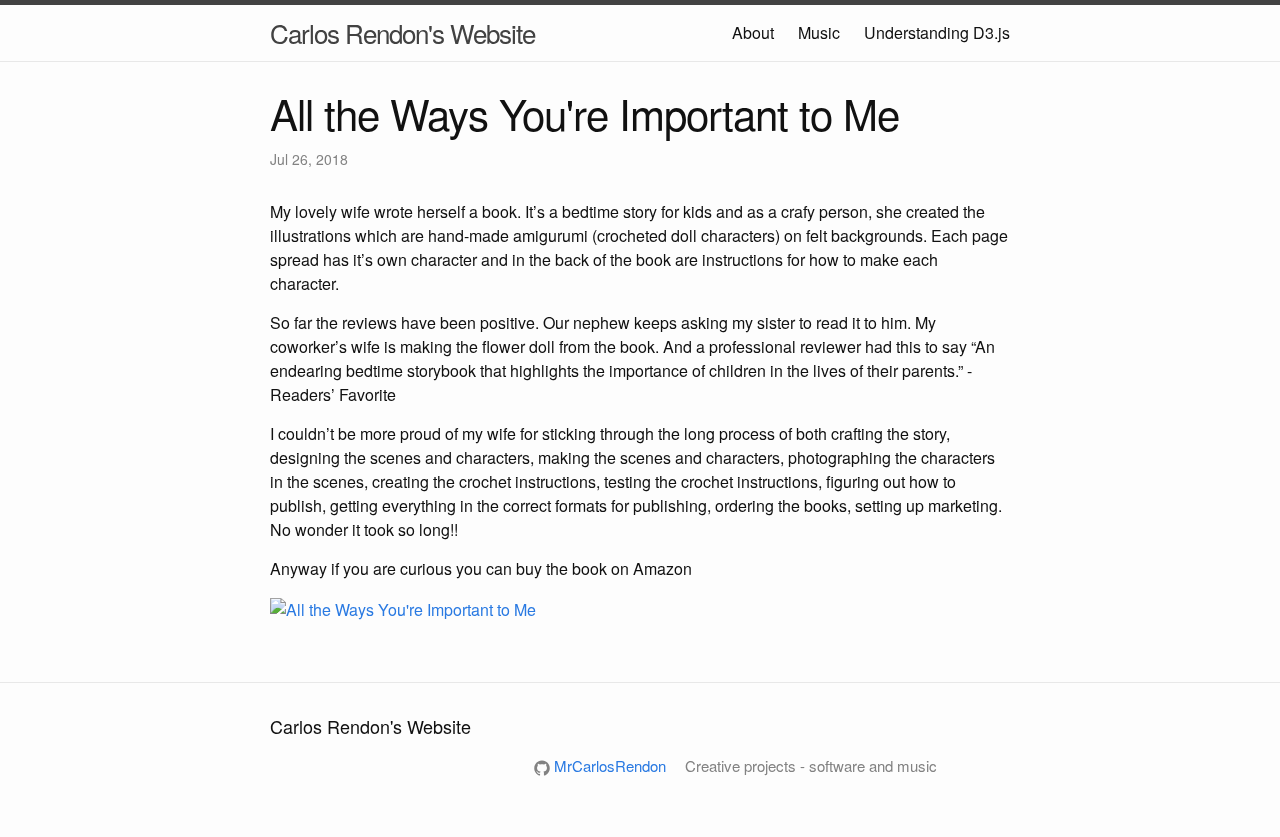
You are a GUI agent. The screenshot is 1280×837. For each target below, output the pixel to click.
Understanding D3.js (937, 32)
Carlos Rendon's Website (402, 32)
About (753, 32)
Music (819, 32)
